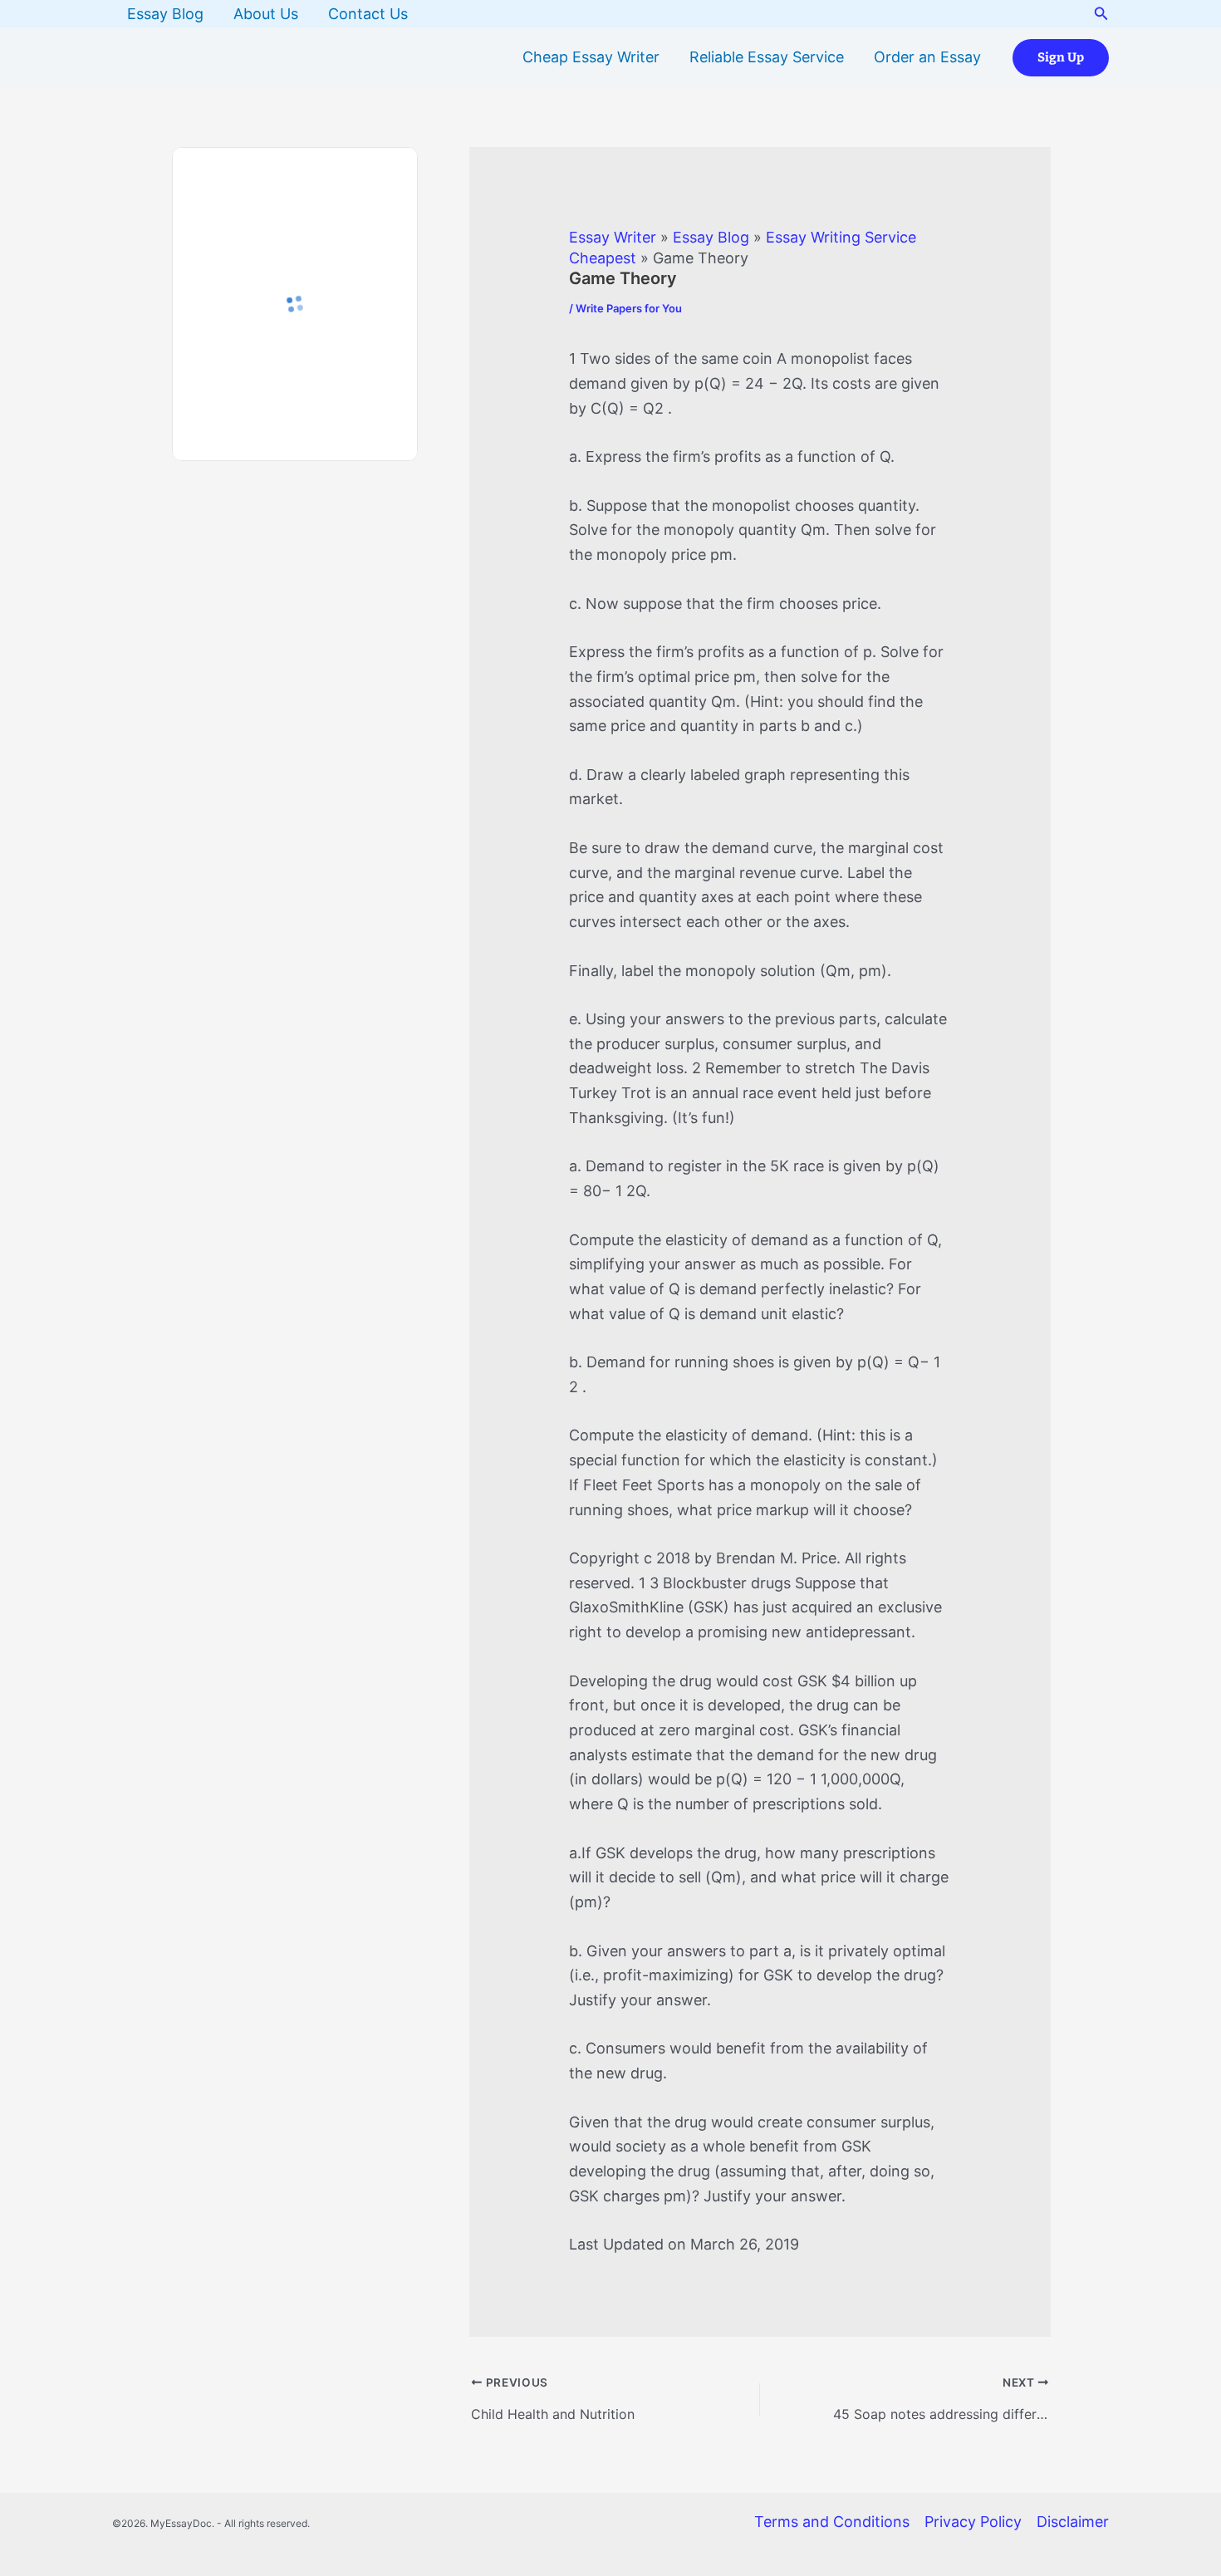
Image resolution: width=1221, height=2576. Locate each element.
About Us (266, 14)
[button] (1101, 14)
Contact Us (368, 14)
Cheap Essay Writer (591, 57)
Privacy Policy (973, 2522)
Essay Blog (165, 14)
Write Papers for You (629, 308)
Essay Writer (613, 237)
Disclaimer (1073, 2522)
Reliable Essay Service (767, 57)
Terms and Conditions (832, 2522)
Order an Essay (927, 57)
